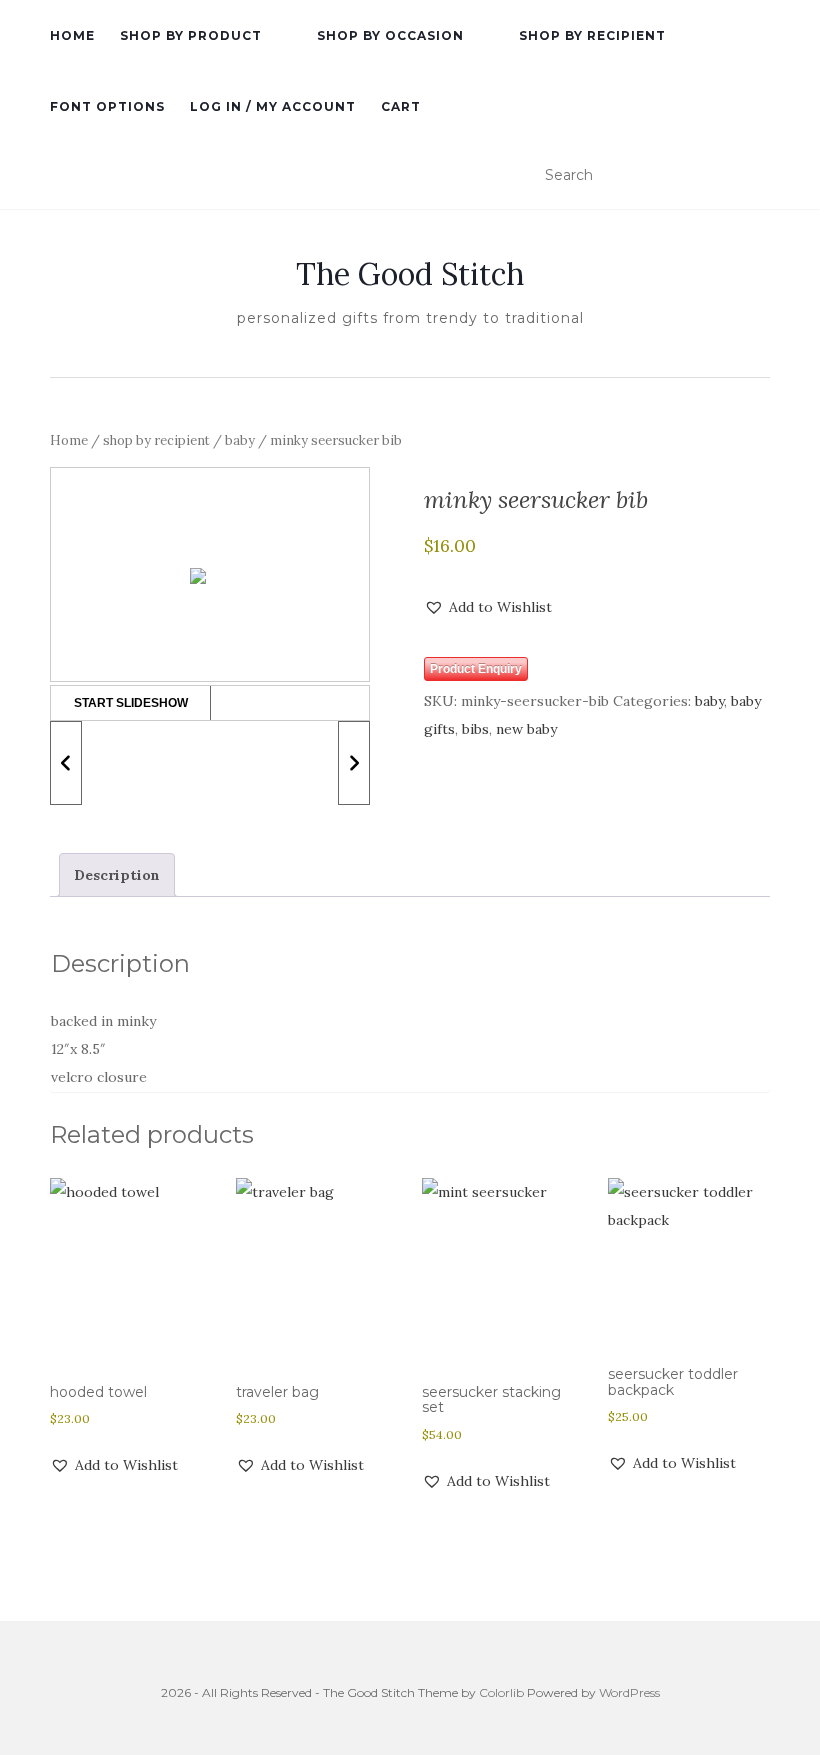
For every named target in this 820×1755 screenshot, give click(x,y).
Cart (401, 106)
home (72, 35)
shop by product (191, 35)
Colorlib (501, 1692)
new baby (526, 729)
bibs (475, 729)
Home (69, 440)
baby (240, 440)
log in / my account (273, 106)
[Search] (757, 176)
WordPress (629, 1692)
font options (107, 106)
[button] (488, 607)
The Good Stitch (410, 274)
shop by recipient (592, 35)
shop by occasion (390, 35)
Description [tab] (117, 875)
